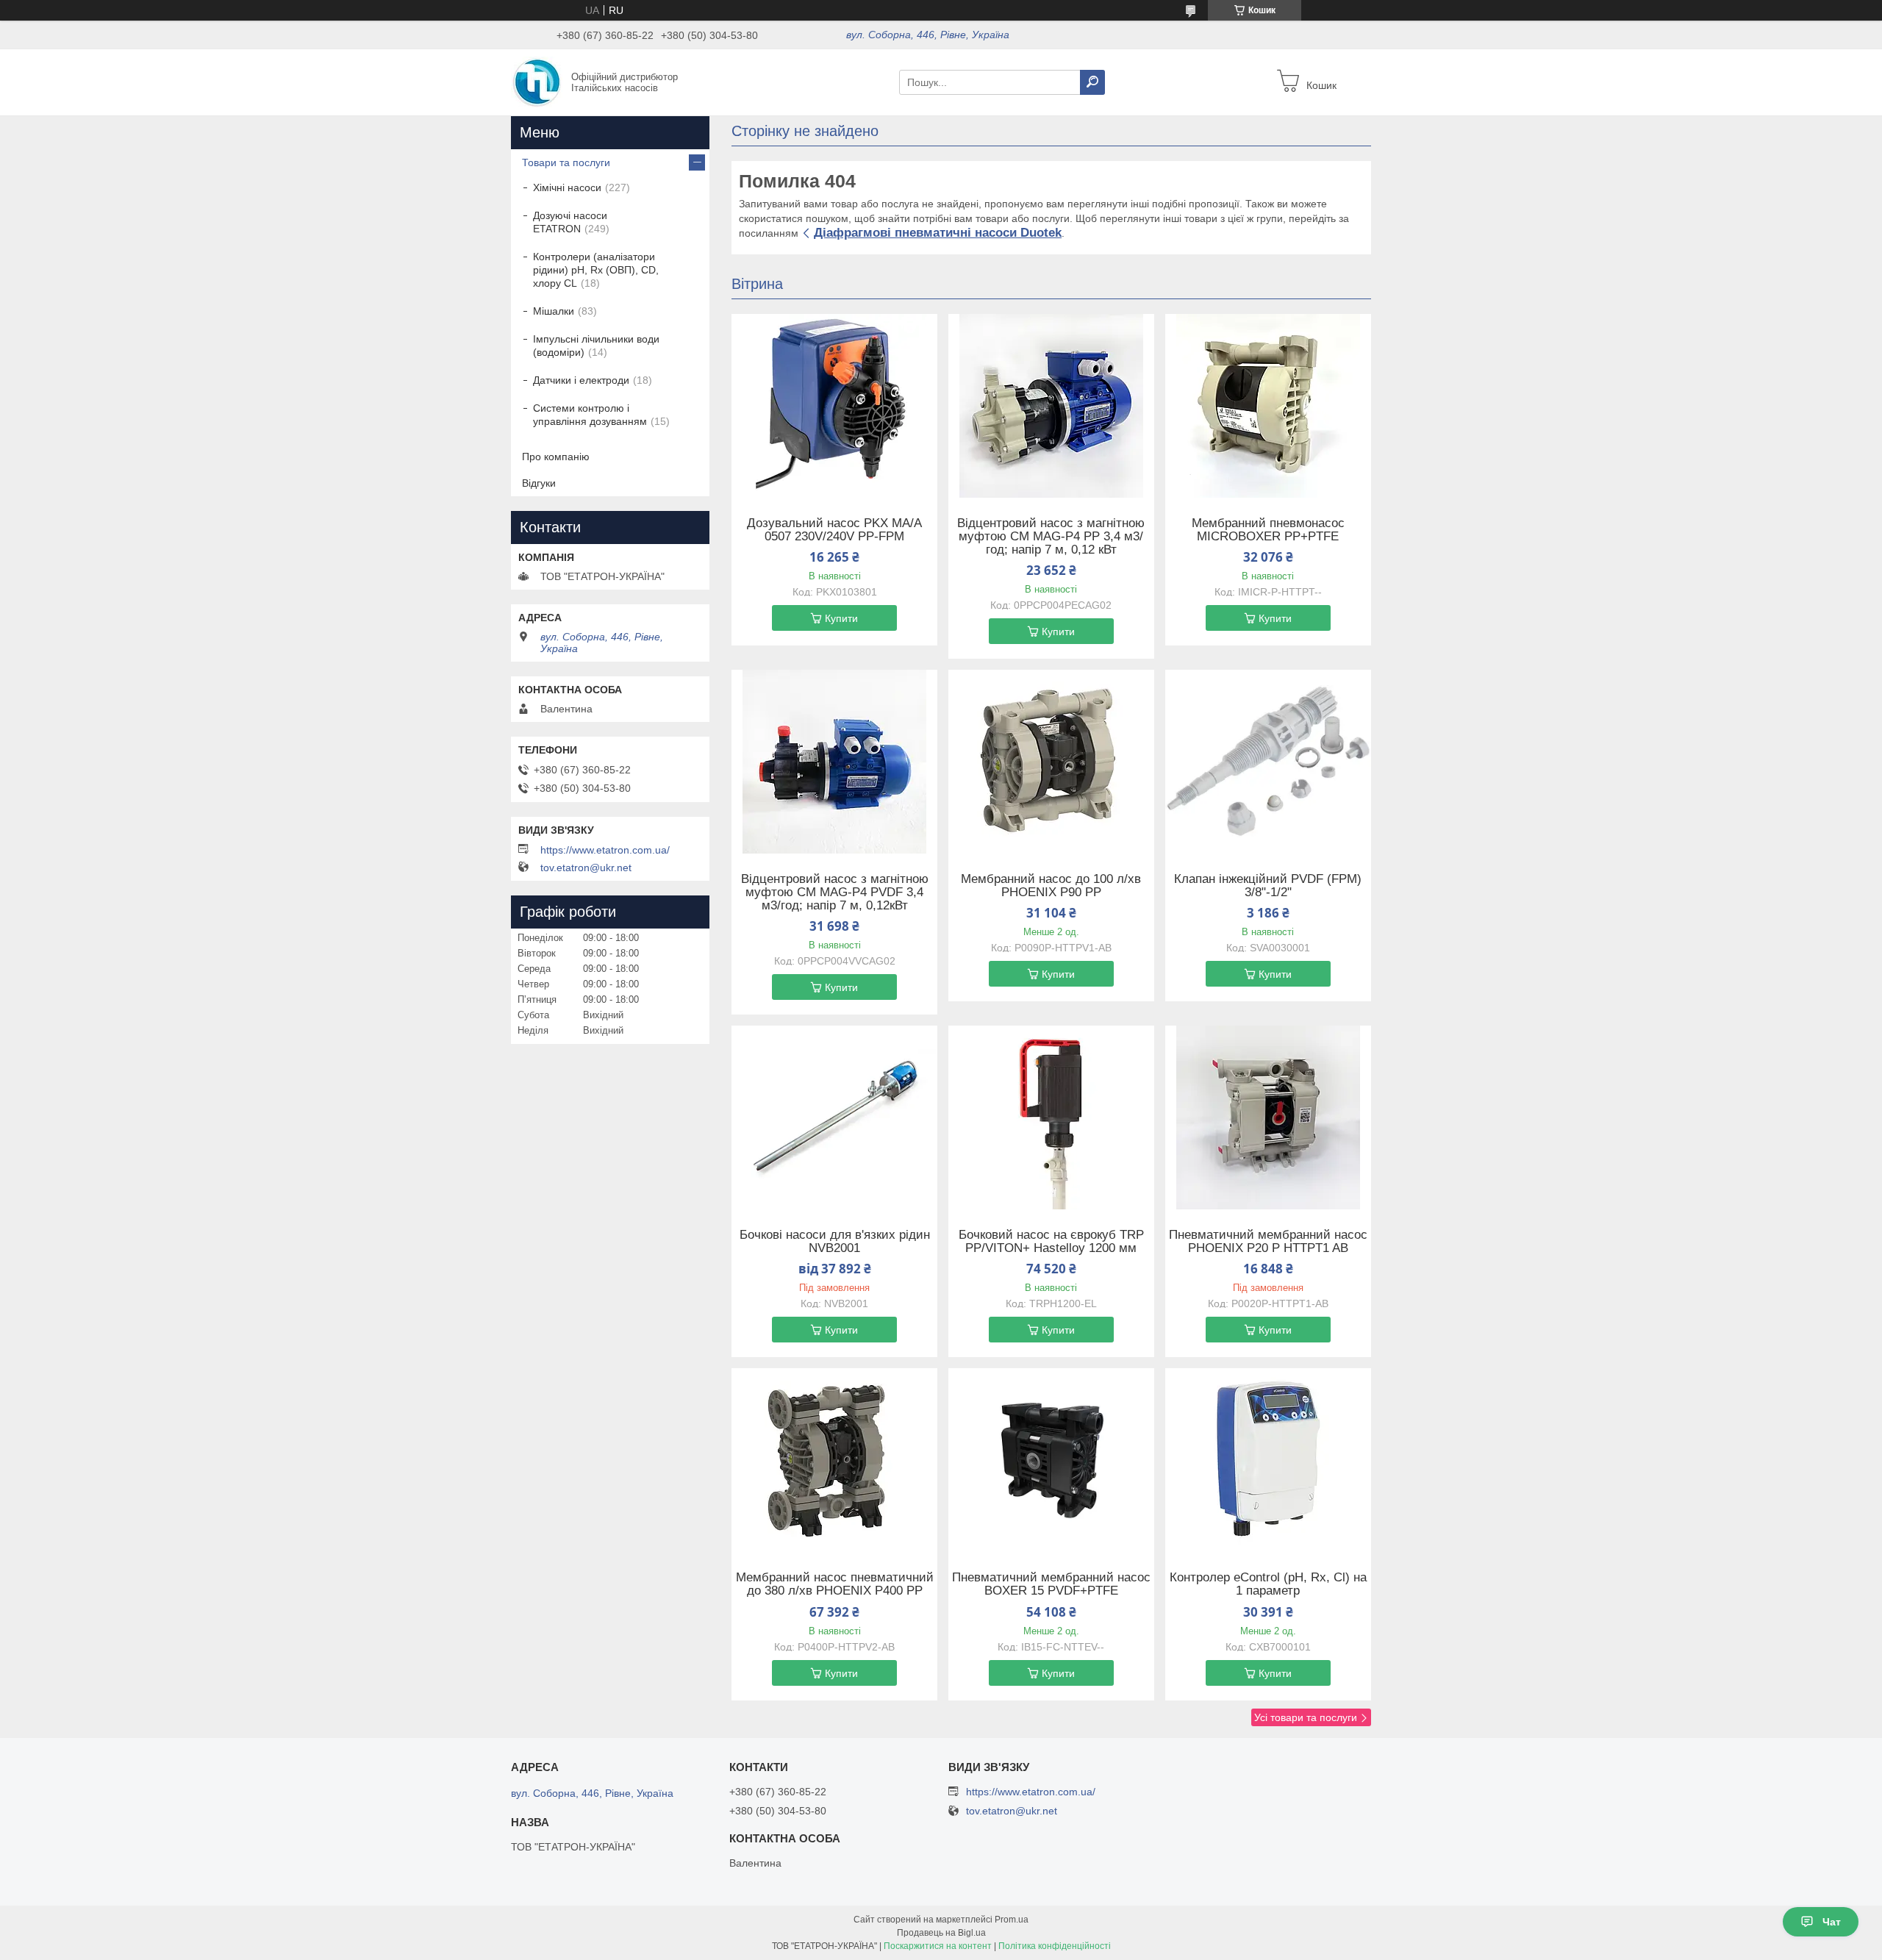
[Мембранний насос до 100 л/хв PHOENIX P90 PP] (1051, 762)
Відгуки (539, 483)
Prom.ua (1012, 1920)
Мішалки (554, 311)
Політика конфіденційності (1055, 1946)
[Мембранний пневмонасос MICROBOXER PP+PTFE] (1268, 406)
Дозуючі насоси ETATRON (570, 222)
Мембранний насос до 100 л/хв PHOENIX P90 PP (1051, 886)
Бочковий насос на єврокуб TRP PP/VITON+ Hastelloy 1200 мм (1051, 1242)
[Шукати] (1092, 82)
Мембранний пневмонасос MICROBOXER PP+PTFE (1268, 530)
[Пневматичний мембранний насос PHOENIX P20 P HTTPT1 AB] (1268, 1117)
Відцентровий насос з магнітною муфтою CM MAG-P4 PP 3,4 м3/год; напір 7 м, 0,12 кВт (1051, 537)
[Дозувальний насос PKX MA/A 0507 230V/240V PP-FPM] (834, 406)
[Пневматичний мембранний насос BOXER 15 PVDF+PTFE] (1051, 1460)
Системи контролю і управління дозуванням (590, 415)
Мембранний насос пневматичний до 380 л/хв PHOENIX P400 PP (835, 1584)
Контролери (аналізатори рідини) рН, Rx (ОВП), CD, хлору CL (596, 270)
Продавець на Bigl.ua (941, 1933)
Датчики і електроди (581, 380)
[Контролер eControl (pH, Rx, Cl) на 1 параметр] (1268, 1460)
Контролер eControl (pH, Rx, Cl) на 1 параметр (1268, 1584)
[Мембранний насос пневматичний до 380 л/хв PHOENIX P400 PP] (834, 1460)
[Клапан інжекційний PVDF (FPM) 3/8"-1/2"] (1268, 762)
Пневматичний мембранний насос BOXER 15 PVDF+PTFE (1051, 1584)
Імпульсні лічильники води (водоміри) (596, 346)
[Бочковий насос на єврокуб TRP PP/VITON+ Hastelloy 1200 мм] (1051, 1117)
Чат (1832, 1922)
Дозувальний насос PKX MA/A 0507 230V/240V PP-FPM (834, 530)
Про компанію (556, 457)
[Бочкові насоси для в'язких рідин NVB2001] (834, 1117)
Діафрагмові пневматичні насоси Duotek (938, 233)
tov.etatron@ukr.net (586, 868)
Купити (841, 618)
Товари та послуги (566, 162)
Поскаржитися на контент (938, 1946)
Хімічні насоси (567, 187)
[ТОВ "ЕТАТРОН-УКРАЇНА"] (537, 82)
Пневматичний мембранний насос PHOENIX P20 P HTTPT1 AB (1268, 1242)
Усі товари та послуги (1306, 1717)
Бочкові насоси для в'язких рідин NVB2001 (835, 1242)
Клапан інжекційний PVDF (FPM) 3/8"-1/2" (1268, 886)
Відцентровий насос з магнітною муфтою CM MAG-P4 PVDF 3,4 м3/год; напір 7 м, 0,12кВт (835, 893)
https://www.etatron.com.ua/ (605, 850)
